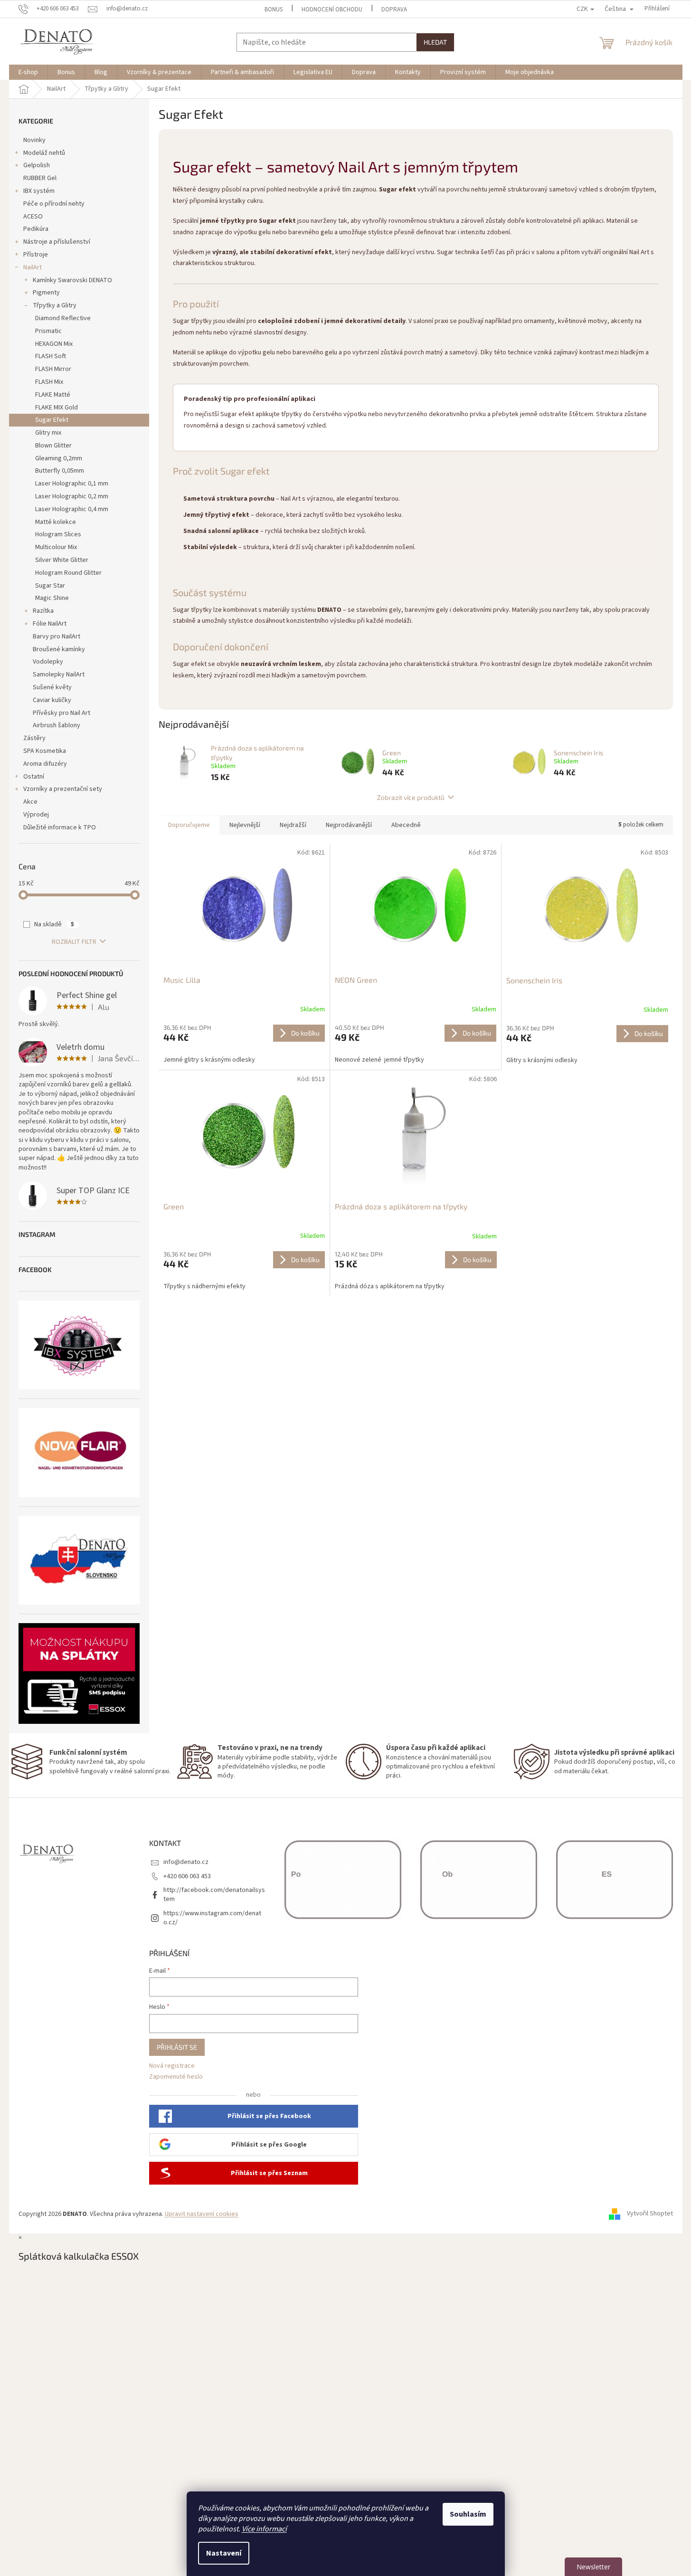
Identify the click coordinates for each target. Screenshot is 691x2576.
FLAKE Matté (53, 395)
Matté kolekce (56, 522)
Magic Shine (52, 598)
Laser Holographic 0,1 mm (72, 484)
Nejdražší (293, 825)
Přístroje (36, 255)
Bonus (274, 10)
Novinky (34, 140)
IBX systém (39, 191)
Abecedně (406, 825)
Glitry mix (48, 433)
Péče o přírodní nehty (54, 204)
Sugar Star (50, 586)
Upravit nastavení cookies (202, 2214)
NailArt (33, 267)
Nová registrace (172, 2066)
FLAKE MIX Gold (57, 408)
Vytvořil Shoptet (650, 2214)
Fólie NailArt (50, 624)
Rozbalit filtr (74, 942)
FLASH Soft (51, 356)
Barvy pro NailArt (57, 637)
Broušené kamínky (59, 649)
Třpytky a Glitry (55, 305)
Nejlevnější (245, 825)
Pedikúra (36, 229)
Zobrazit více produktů (411, 797)
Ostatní (34, 777)
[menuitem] (28, 72)
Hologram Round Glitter (68, 573)
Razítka (43, 611)
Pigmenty (46, 293)
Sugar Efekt (52, 420)
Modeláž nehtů (44, 153)
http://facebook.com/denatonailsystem (214, 1895)
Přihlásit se (177, 2047)
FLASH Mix (49, 382)
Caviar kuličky (52, 700)
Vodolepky (48, 662)
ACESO (33, 217)
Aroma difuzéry (45, 764)
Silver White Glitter (62, 560)
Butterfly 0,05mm (60, 471)
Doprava (394, 10)
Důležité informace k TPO (60, 827)
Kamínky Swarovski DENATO (72, 280)
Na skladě (54, 924)
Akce (30, 802)
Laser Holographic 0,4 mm (72, 509)
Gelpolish (37, 165)
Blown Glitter (53, 446)
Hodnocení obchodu (332, 10)
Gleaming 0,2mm (59, 458)
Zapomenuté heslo (176, 2077)
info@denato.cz (186, 1862)
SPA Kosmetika (45, 751)
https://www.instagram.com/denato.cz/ (212, 1918)
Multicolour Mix (56, 547)
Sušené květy (52, 687)
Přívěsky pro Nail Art (62, 713)
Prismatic (48, 331)
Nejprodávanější (349, 825)
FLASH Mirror (53, 369)
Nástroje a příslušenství (57, 242)
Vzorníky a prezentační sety (63, 789)
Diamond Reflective (63, 318)
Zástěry (34, 738)
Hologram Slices (58, 534)
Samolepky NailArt (59, 675)
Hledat (435, 42)
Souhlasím (468, 2514)
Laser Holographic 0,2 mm (72, 496)
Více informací (264, 2529)
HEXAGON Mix (54, 344)
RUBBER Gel (40, 178)
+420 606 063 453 (187, 1876)
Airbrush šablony (57, 725)
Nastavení (224, 2553)
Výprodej (36, 815)
